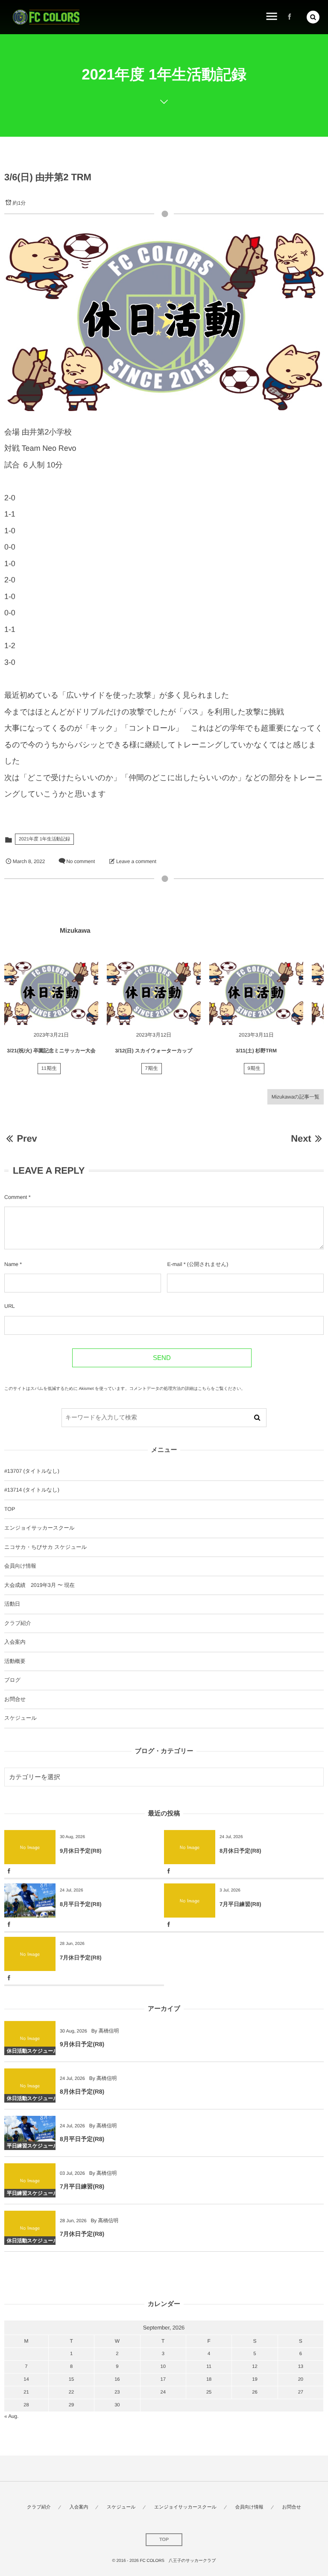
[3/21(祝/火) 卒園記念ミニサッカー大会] (51, 993)
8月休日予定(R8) (240, 1851)
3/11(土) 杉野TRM (256, 1051)
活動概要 (15, 1661)
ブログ (12, 1680)
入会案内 (15, 1642)
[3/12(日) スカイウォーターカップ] (154, 993)
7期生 (152, 1069)
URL (10, 1306)
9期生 (254, 1069)
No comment (81, 861)
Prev (27, 1138)
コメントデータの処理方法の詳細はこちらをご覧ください (185, 1389)
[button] (313, 17)
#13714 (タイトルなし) (32, 1490)
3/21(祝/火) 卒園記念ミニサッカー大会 (51, 1051)
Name (11, 1264)
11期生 (49, 1069)
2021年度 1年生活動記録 (44, 839)
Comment (16, 1197)
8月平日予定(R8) (81, 1904)
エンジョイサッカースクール (39, 1528)
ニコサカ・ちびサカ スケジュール (45, 1547)
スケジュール (20, 1718)
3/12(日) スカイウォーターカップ (154, 1051)
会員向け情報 (20, 1566)
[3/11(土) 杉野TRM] (256, 993)
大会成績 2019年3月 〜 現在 (40, 1585)
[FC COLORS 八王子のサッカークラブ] (46, 17)
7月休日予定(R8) (81, 1958)
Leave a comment (136, 861)
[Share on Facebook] (290, 17)
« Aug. (11, 2416)
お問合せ (15, 1699)
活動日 (12, 1604)
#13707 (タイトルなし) (32, 1471)
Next (301, 1138)
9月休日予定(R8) (81, 1851)
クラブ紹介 (18, 1623)
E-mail (174, 1264)
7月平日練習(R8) (240, 1904)
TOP (10, 1509)
